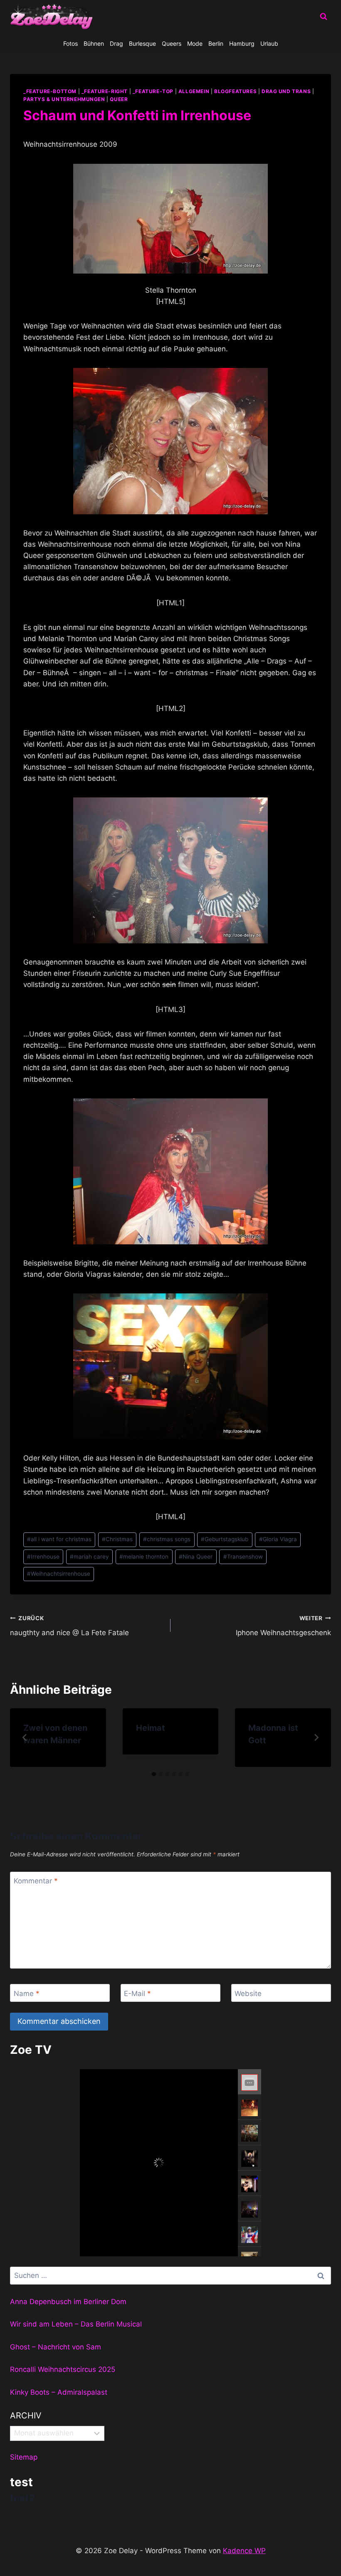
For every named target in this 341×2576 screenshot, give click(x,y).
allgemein (194, 91)
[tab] (154, 1774)
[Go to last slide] (25, 1737)
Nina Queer (196, 1557)
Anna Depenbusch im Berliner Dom (68, 2302)
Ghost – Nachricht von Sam (56, 2347)
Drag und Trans (286, 91)
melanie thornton (144, 1557)
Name (27, 1993)
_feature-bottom (50, 91)
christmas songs (167, 1539)
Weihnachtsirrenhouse (59, 1574)
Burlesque (142, 43)
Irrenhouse (43, 1557)
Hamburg (242, 43)
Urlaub (269, 43)
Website (248, 1993)
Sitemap (24, 2457)
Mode (195, 43)
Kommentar (36, 1881)
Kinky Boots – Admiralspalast (59, 2392)
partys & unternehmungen (64, 99)
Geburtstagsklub (225, 1539)
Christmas (117, 1539)
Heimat (151, 1728)
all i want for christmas (59, 1539)
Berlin (216, 43)
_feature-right (105, 91)
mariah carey (89, 1557)
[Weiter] (316, 1737)
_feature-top (153, 91)
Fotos (70, 43)
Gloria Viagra (278, 1539)
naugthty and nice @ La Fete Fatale (69, 1626)
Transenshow (243, 1557)
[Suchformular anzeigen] (324, 17)
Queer (119, 99)
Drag (116, 43)
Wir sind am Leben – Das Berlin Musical (76, 2324)
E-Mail (137, 1993)
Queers (172, 43)
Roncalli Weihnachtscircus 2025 (63, 2369)
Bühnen (94, 43)
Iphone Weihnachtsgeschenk (283, 1626)
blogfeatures (235, 91)
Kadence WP (244, 2551)
